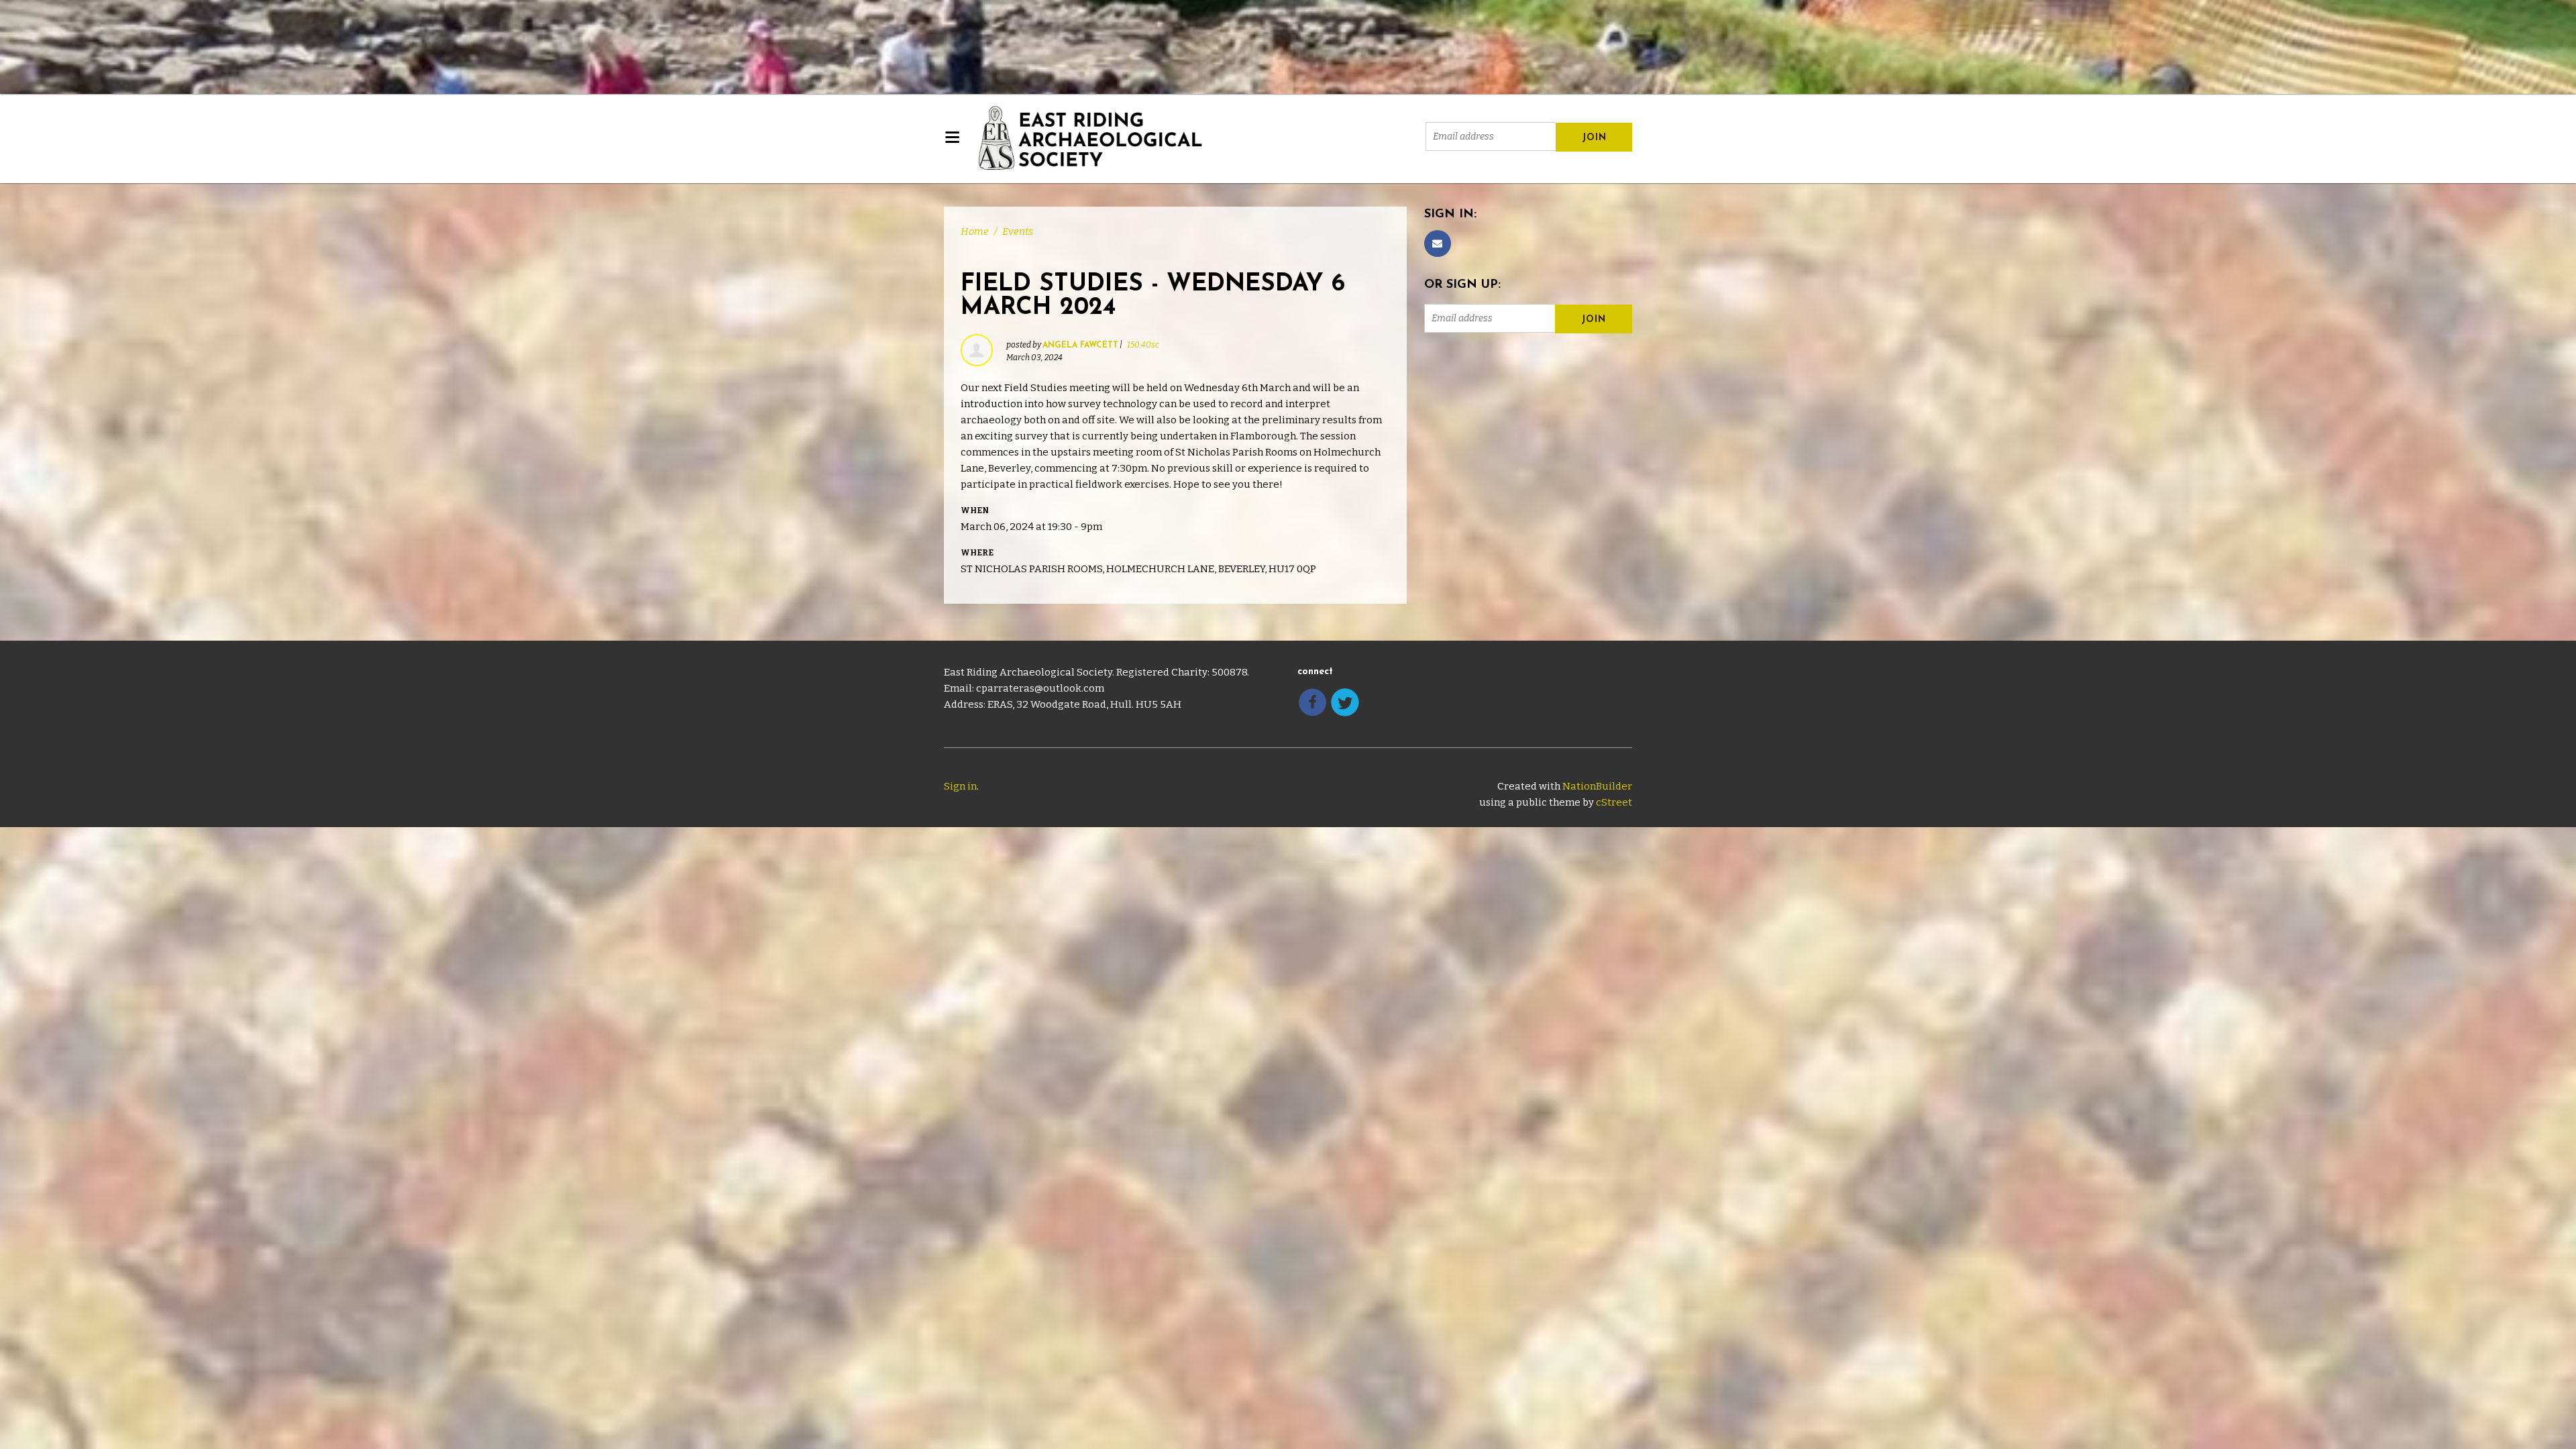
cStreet (1614, 802)
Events (1018, 231)
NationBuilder (1597, 786)
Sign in (960, 786)
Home (975, 231)
